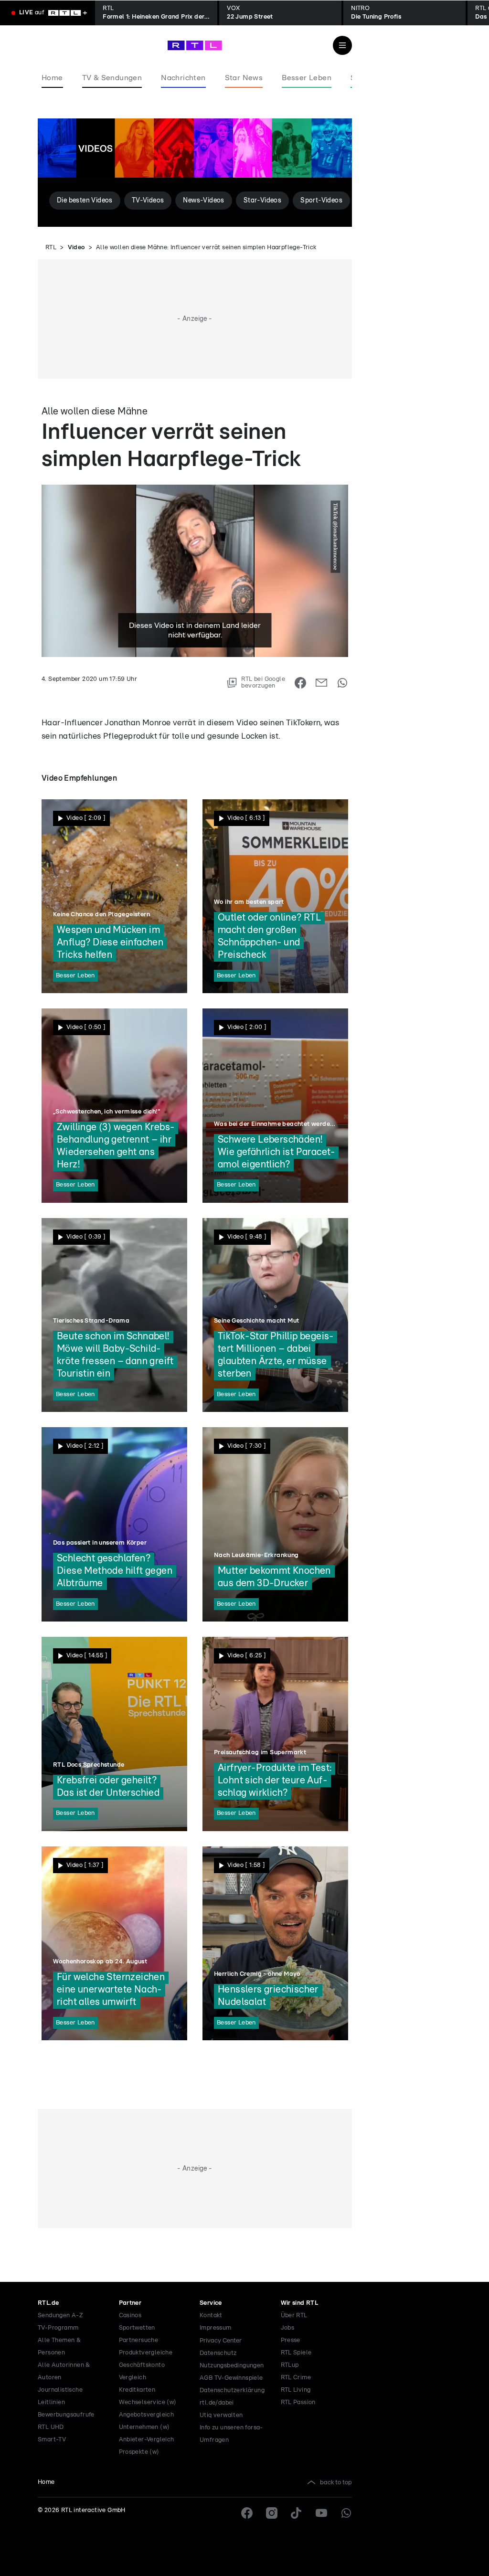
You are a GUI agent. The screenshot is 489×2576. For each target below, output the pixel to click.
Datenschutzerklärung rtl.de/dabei (232, 2397)
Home (46, 2482)
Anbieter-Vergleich (147, 2440)
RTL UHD (51, 2427)
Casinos (130, 2316)
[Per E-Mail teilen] (321, 683)
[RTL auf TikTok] (297, 2513)
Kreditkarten (137, 2390)
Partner (130, 2303)
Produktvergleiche (146, 2353)
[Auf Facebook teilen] (300, 683)
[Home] (195, 45)
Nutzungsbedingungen (232, 2366)
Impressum (216, 2328)
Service (211, 2303)
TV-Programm (58, 2328)
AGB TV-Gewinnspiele (231, 2378)
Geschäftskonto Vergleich (142, 2371)
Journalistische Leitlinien (60, 2396)
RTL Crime (296, 2378)
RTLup (290, 2365)
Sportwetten (137, 2328)
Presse (291, 2340)
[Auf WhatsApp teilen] (342, 683)
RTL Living (296, 2390)
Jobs (288, 2328)
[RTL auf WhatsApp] (346, 2513)
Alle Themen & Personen (59, 2347)
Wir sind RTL (300, 2303)
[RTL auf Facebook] (247, 2513)
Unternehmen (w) (144, 2427)
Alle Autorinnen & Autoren (64, 2371)
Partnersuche (139, 2340)
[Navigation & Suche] (342, 45)
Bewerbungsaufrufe (66, 2415)
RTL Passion (298, 2402)
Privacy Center (221, 2341)
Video (76, 248)
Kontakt (211, 2316)
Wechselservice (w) (148, 2402)
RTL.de (48, 2303)
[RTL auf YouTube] (321, 2513)
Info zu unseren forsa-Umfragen (231, 2434)
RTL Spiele (296, 2353)
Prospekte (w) (139, 2452)
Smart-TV (52, 2440)
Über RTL (294, 2316)
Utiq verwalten (221, 2415)
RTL (51, 248)
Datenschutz (218, 2353)
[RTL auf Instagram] (272, 2513)
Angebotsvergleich (147, 2415)
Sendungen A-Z (60, 2316)
